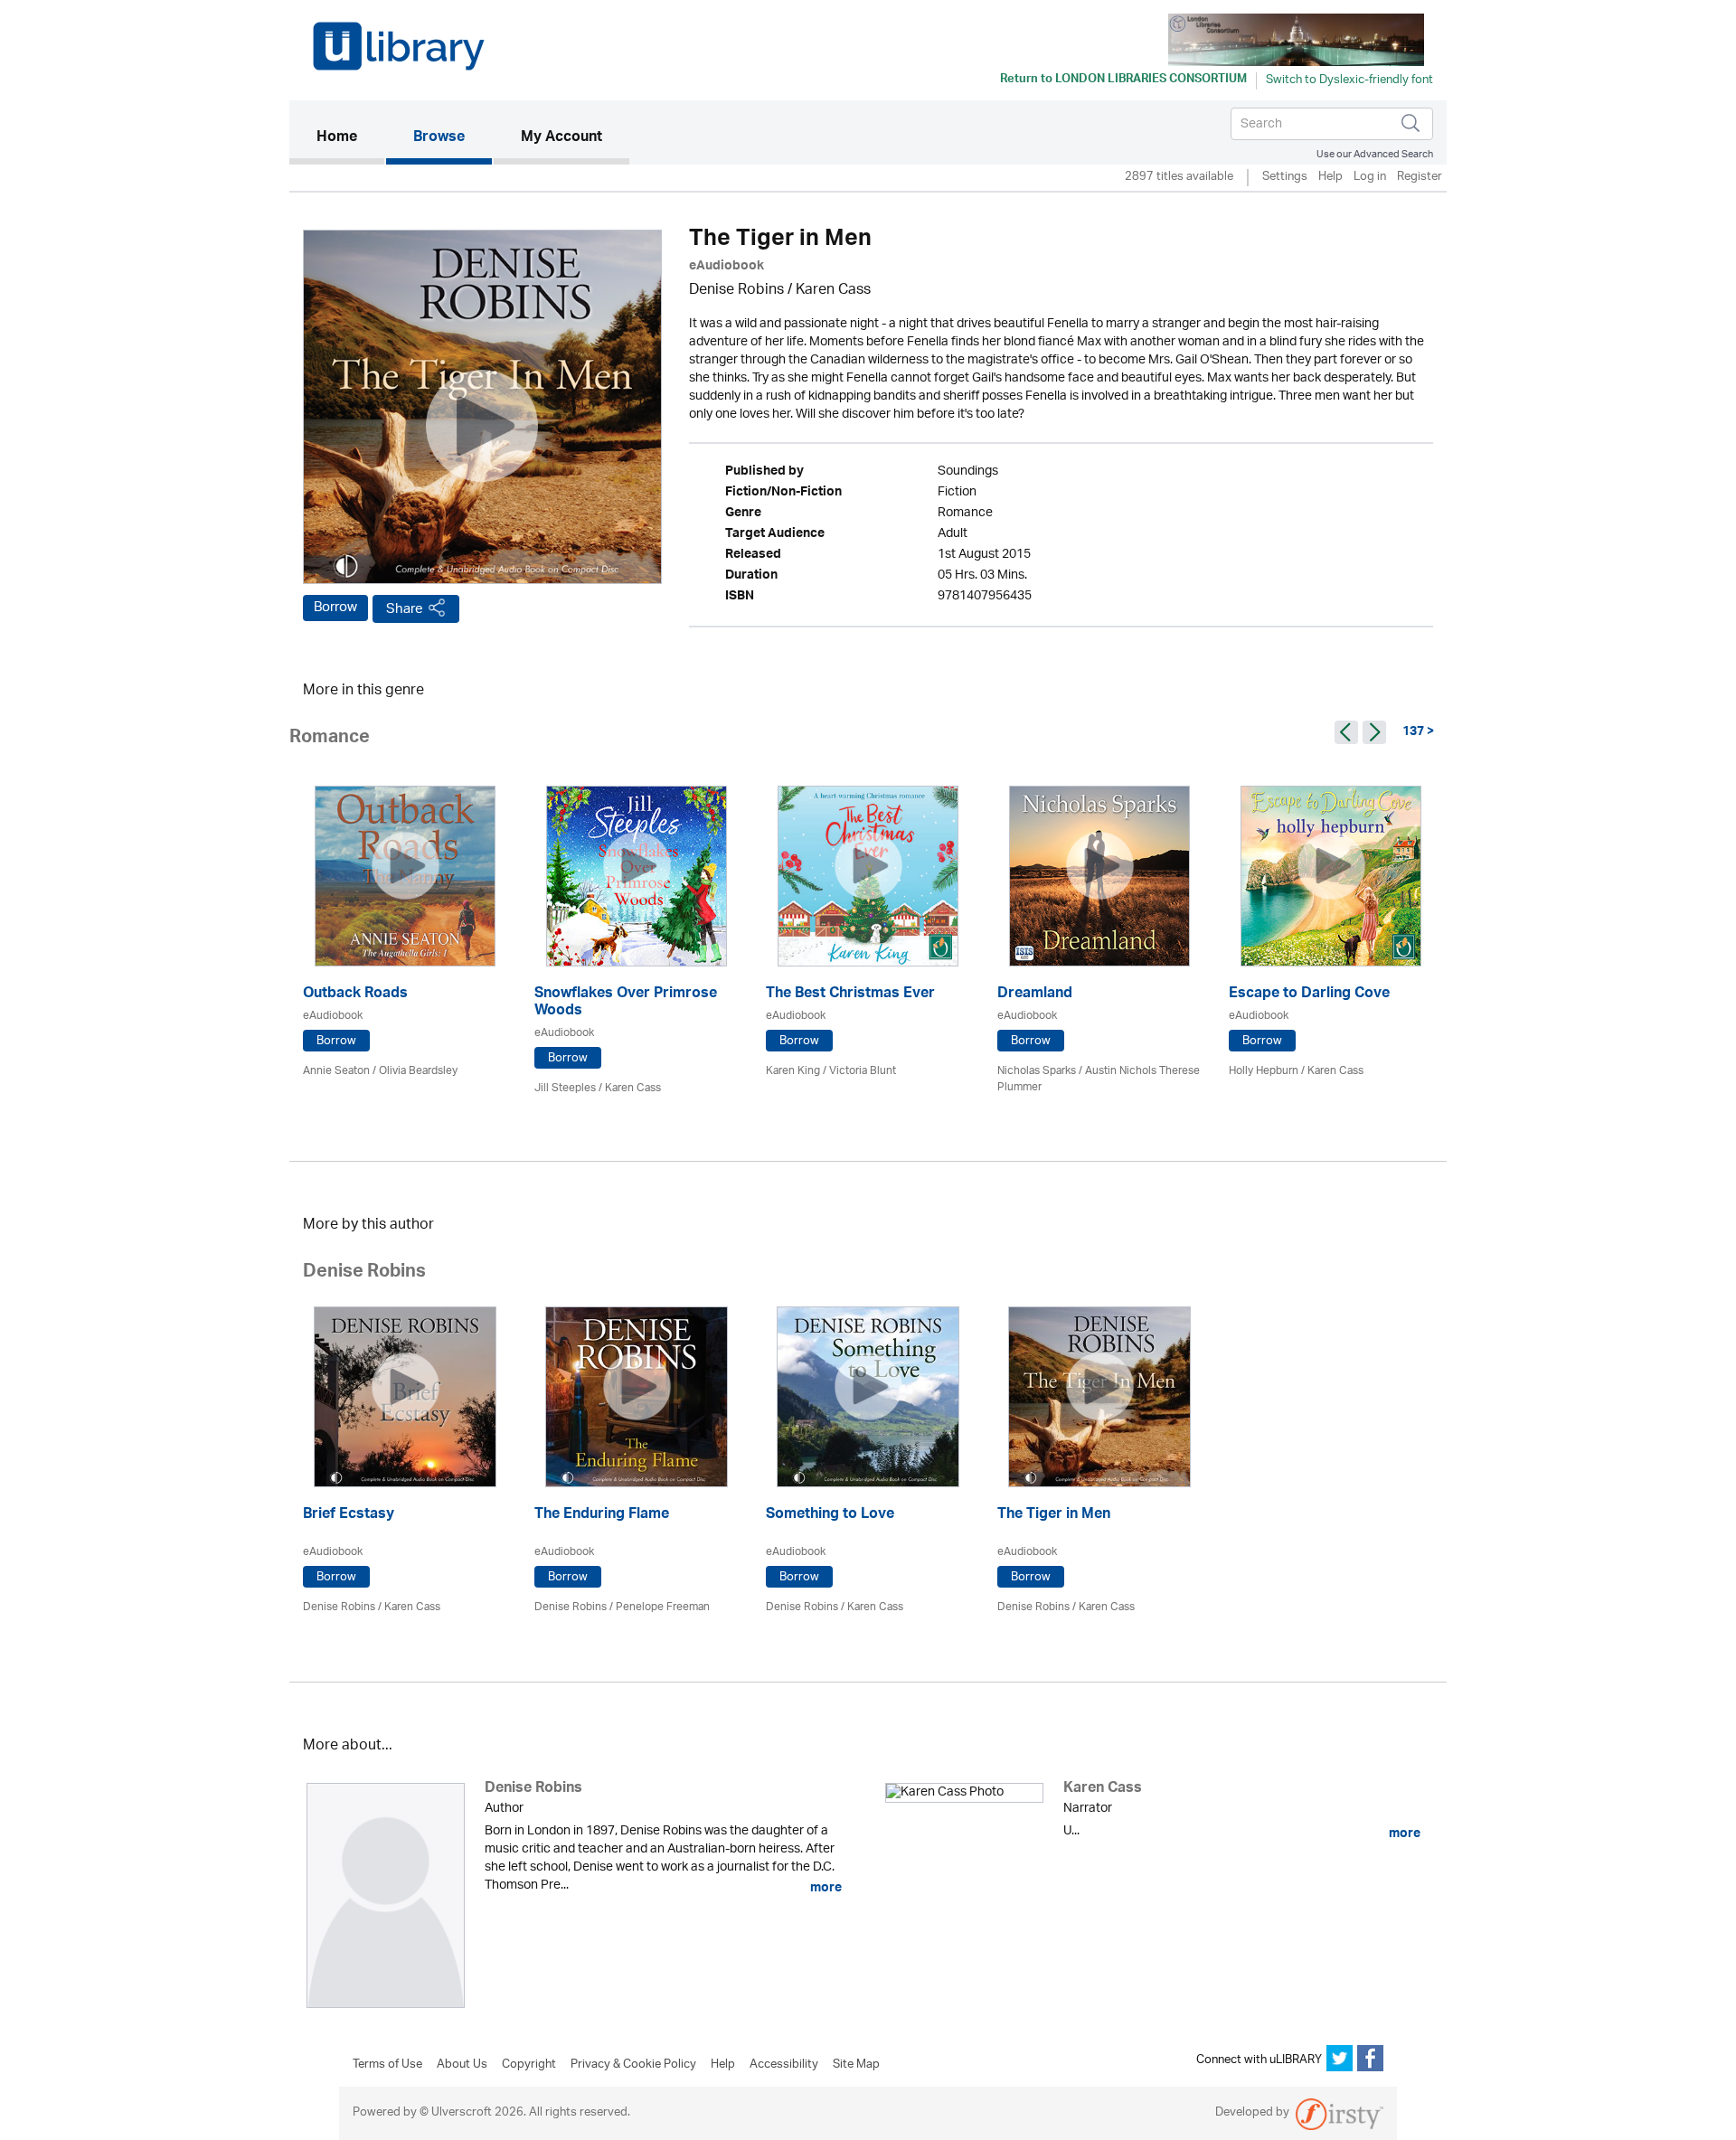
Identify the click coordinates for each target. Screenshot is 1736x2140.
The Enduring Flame (602, 1516)
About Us (462, 2065)
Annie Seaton (336, 1071)
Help (1330, 178)
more (825, 1888)
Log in (1370, 178)
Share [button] (405, 609)
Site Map (856, 2065)
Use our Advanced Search (1375, 154)
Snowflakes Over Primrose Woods (626, 1004)
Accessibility (784, 2065)
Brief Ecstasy (349, 1516)
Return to (1123, 80)
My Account (561, 138)
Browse (439, 138)
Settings (1285, 178)
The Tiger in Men (1054, 1516)
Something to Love (830, 1516)
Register (1420, 178)
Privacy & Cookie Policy (633, 2065)
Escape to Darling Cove (1309, 995)
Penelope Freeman (663, 1607)
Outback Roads (355, 995)
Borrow (335, 608)
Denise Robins (736, 291)
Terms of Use (387, 2065)
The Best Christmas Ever (850, 995)
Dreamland (1035, 995)
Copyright (529, 2065)
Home (350, 138)
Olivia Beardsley (418, 1071)
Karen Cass (833, 291)
